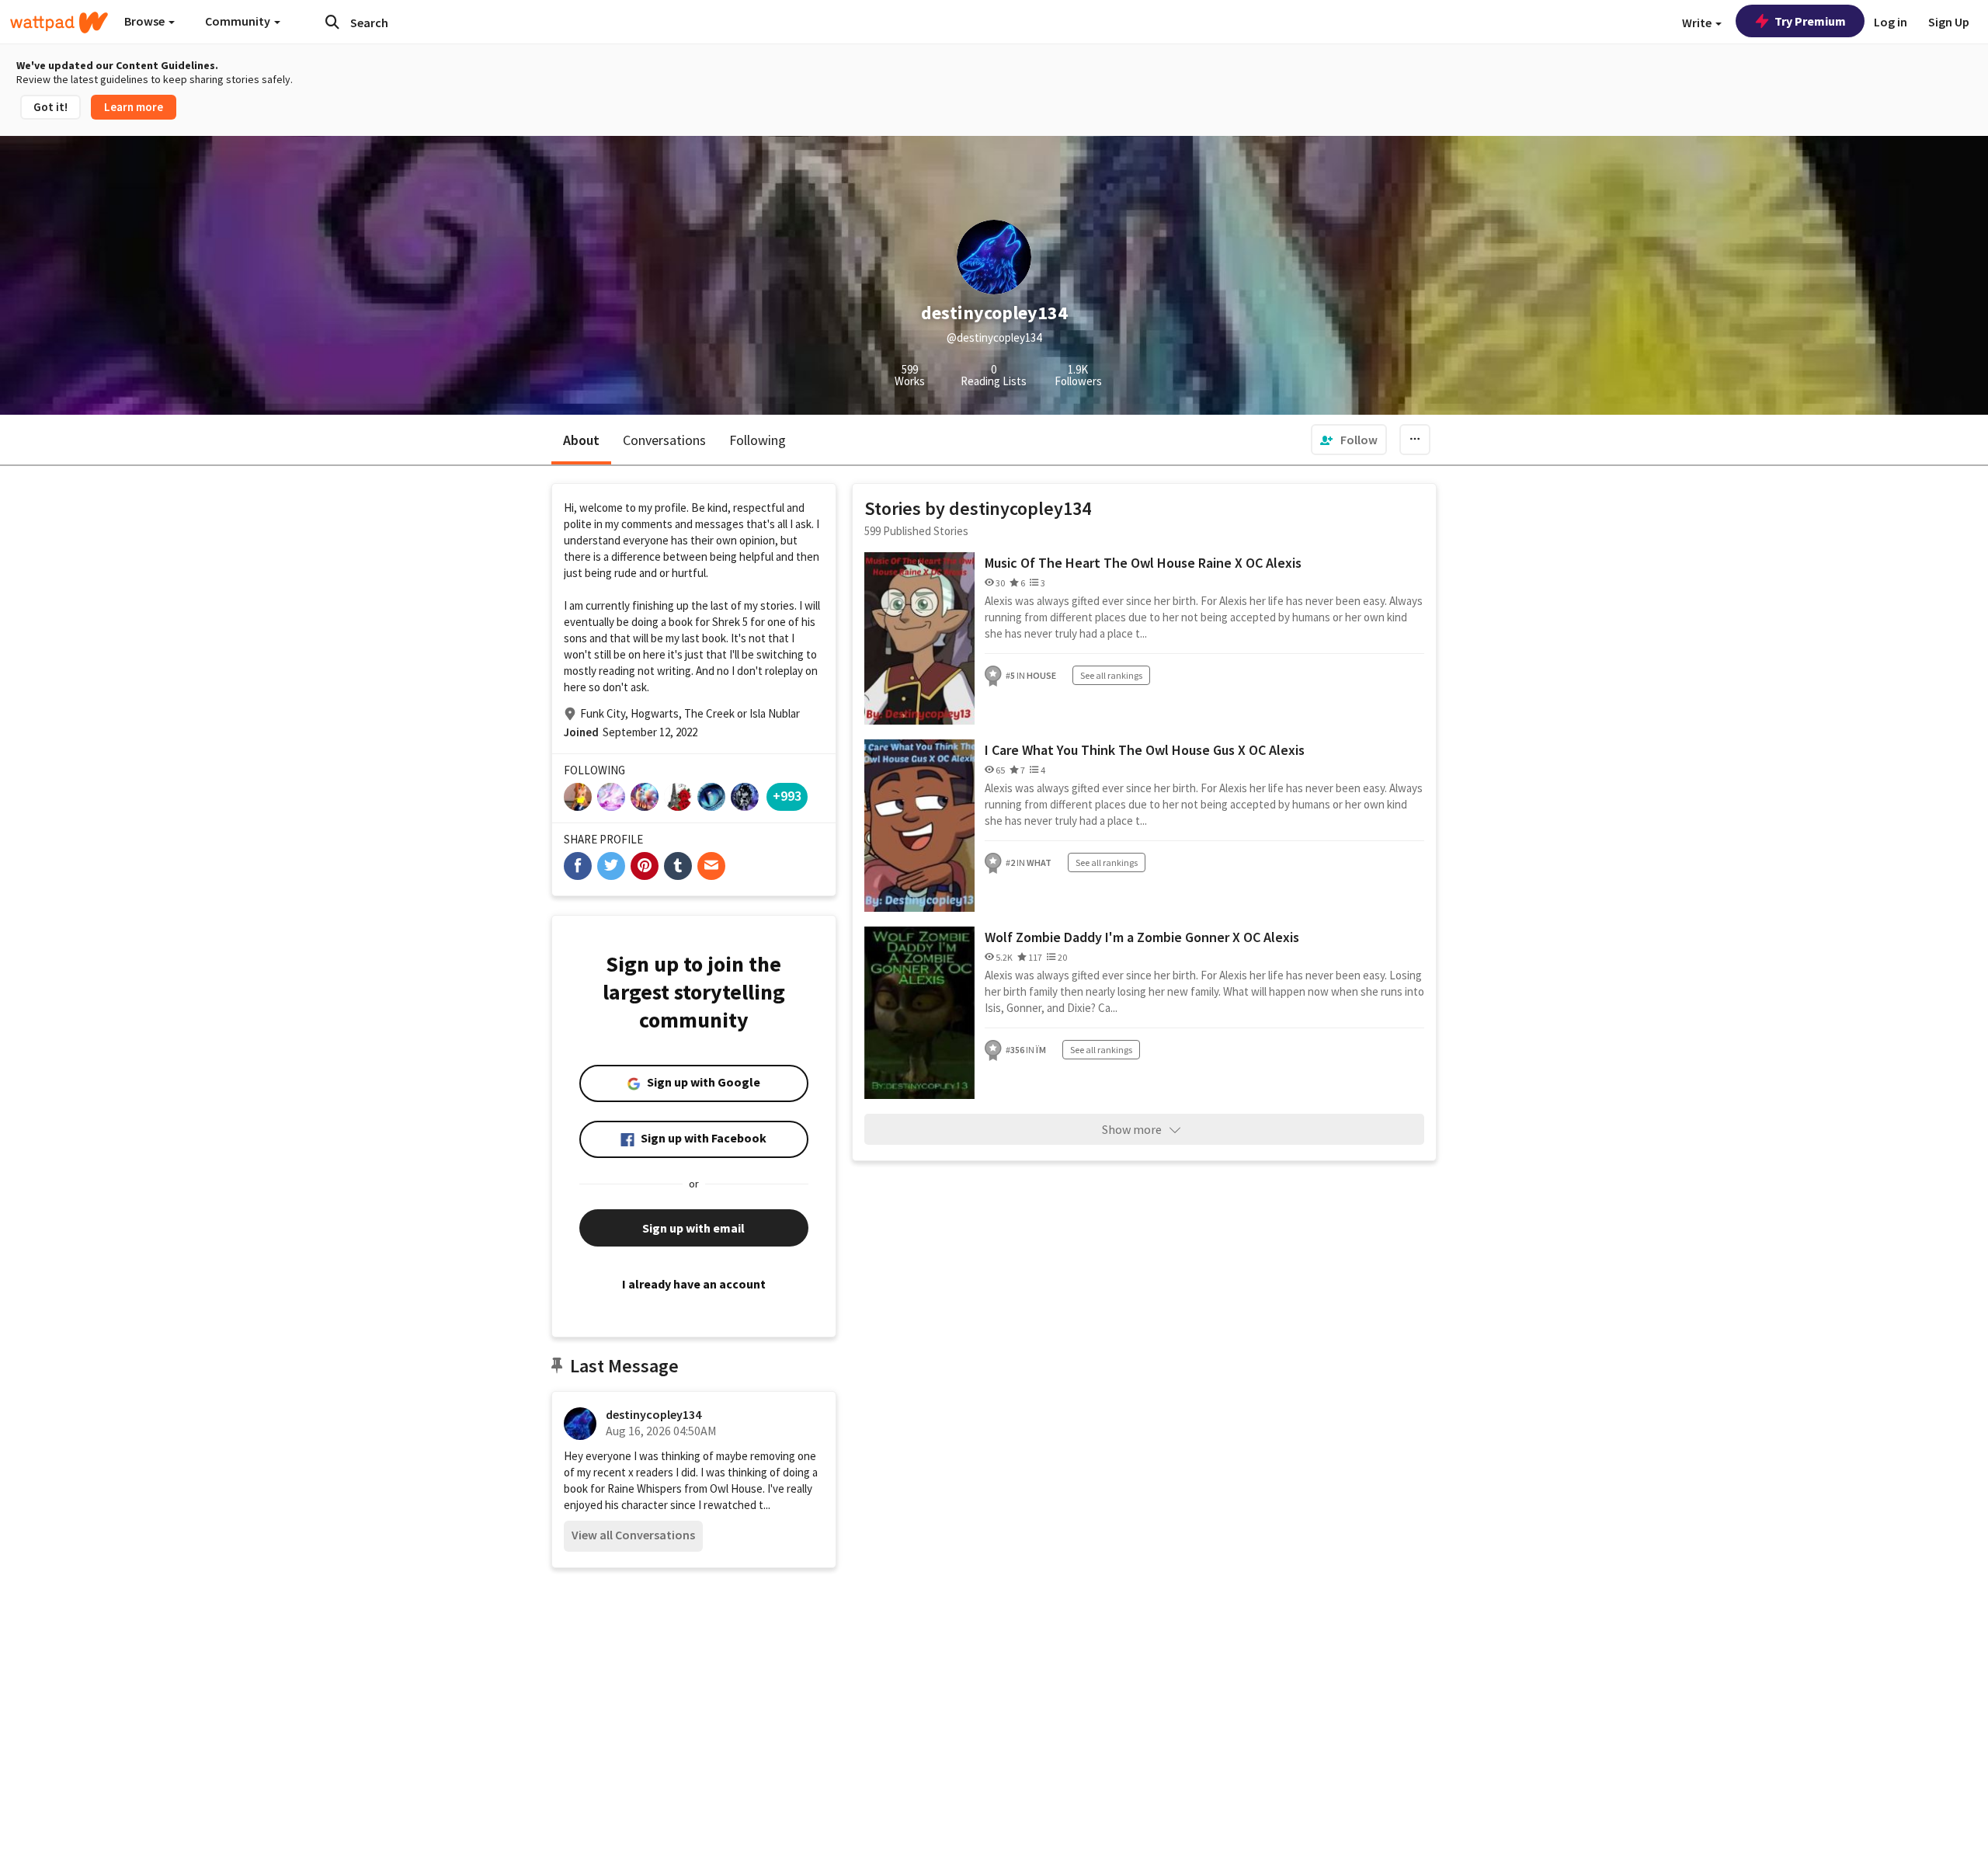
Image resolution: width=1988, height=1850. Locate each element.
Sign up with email (693, 1228)
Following (758, 440)
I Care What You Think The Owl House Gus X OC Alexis (1145, 750)
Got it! (50, 107)
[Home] (59, 23)
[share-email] (711, 866)
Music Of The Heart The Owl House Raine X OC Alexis (1143, 563)
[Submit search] (332, 22)
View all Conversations (633, 1535)
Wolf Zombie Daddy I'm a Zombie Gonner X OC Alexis (1142, 937)
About (581, 440)
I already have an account (694, 1284)
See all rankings (1111, 675)
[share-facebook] (578, 866)
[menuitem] (1349, 440)
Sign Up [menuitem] (1949, 22)
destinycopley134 (653, 1414)
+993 (787, 796)
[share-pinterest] (645, 866)
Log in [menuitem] (1891, 22)
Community (239, 21)
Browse (146, 21)
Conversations (664, 440)
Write (1698, 23)
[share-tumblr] (678, 866)
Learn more (134, 107)
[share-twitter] (611, 866)
